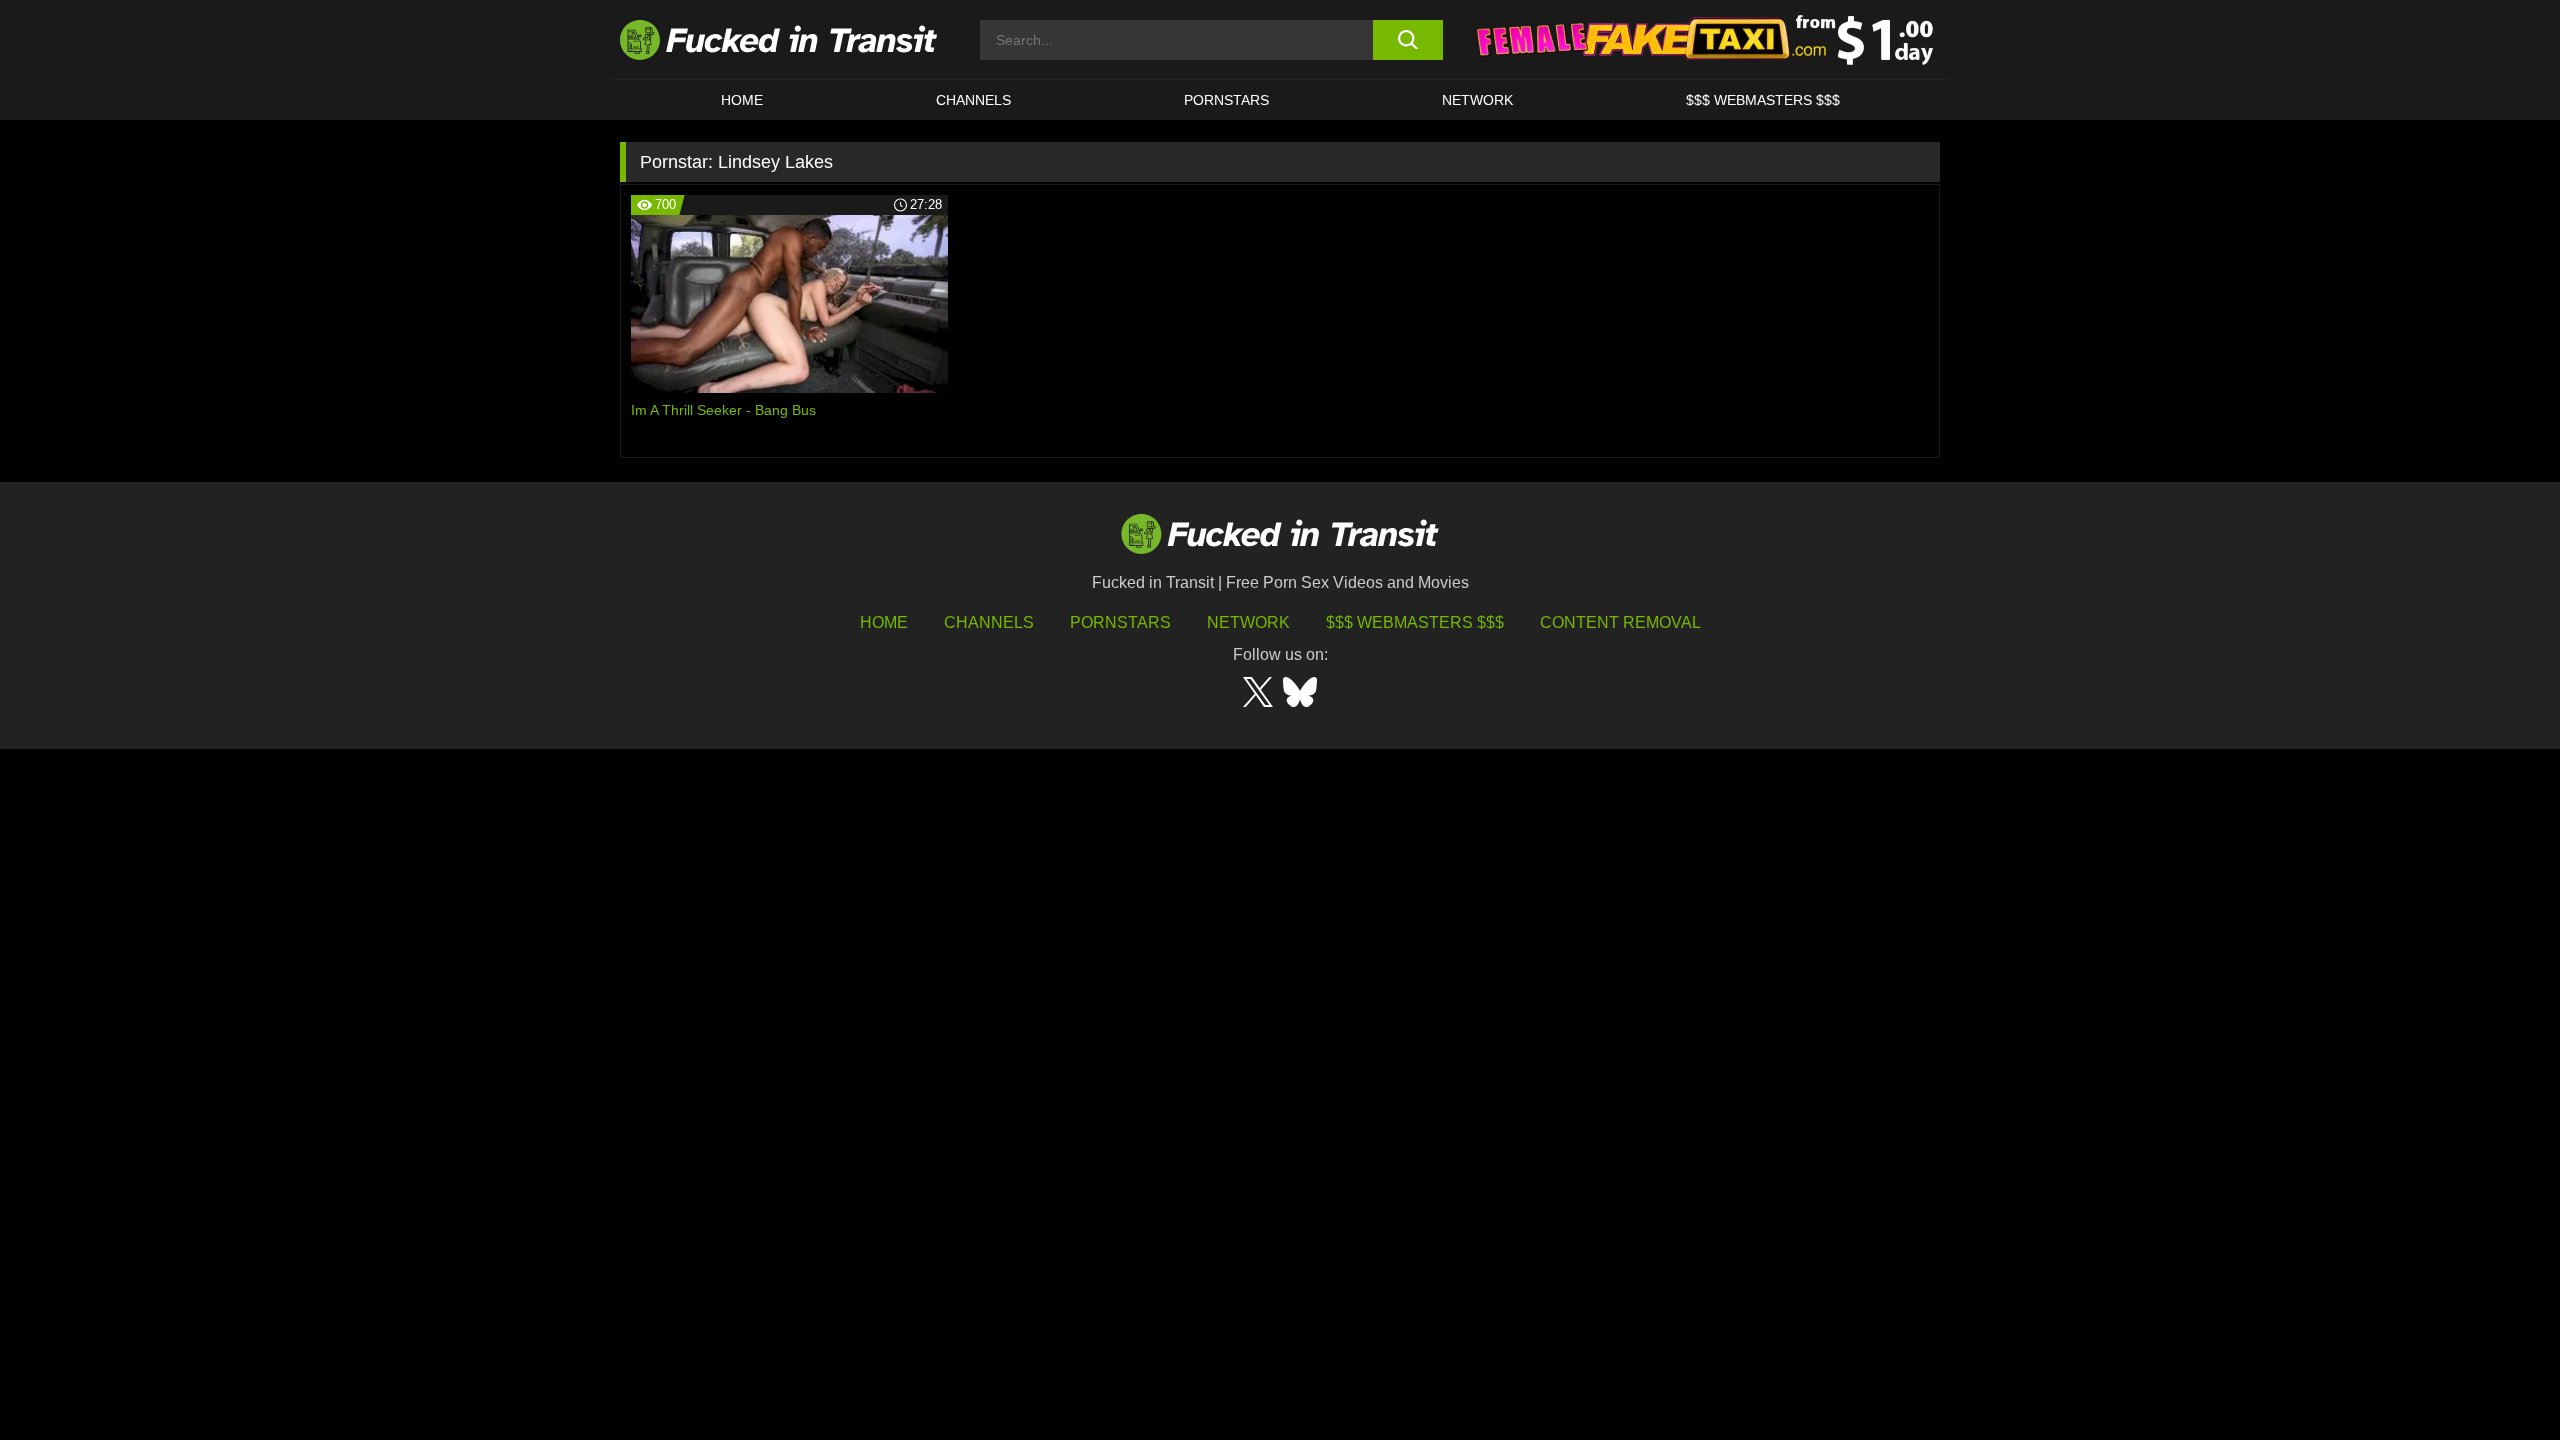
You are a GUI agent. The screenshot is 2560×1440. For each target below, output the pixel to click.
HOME (742, 100)
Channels (989, 622)
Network (1477, 100)
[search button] (1407, 40)
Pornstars (1226, 100)
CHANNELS (973, 100)
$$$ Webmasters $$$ (1415, 622)
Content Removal (1620, 622)
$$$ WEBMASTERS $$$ (1763, 100)
